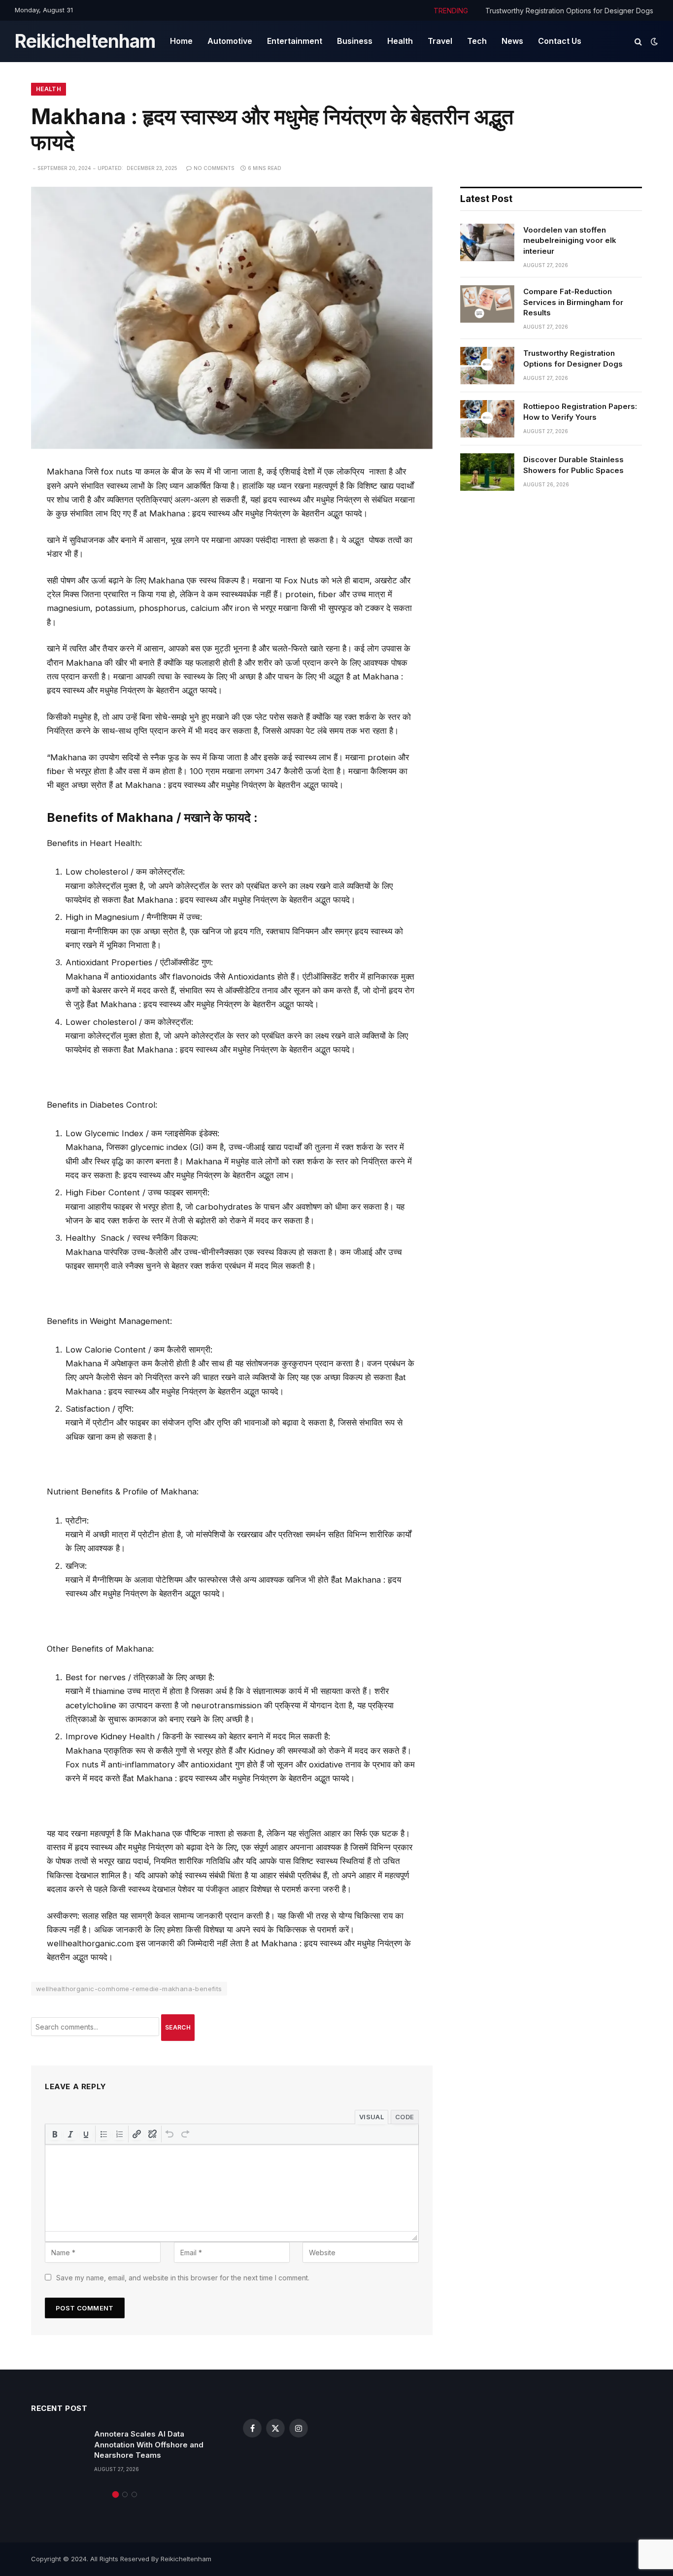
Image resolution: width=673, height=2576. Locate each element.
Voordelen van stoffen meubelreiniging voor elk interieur (570, 240)
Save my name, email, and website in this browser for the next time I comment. (183, 2278)
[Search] (638, 42)
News (512, 41)
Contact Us (560, 41)
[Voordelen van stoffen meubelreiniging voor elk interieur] (487, 242)
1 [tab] (116, 2494)
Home (181, 41)
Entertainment (295, 41)
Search (178, 2027)
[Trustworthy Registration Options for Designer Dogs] (487, 366)
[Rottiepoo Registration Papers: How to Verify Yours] (487, 419)
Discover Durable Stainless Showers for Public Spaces (573, 465)
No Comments (214, 168)
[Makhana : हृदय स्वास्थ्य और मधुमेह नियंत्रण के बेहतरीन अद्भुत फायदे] (232, 318)
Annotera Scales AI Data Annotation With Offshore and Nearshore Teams (149, 2444)
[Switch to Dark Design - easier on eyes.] (653, 41)
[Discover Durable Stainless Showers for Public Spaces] (487, 472)
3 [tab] (134, 2494)
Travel (440, 41)
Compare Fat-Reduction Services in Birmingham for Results (573, 302)
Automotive (230, 41)
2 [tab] (125, 2494)
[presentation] (55, 2134)
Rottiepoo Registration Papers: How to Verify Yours (580, 411)
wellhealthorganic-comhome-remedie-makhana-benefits (129, 1989)
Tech (477, 41)
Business (355, 41)
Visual (371, 2117)
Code (405, 2117)
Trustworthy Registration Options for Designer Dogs (569, 11)
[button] (55, 2134)
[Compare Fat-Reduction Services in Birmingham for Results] (487, 304)
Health (400, 41)
